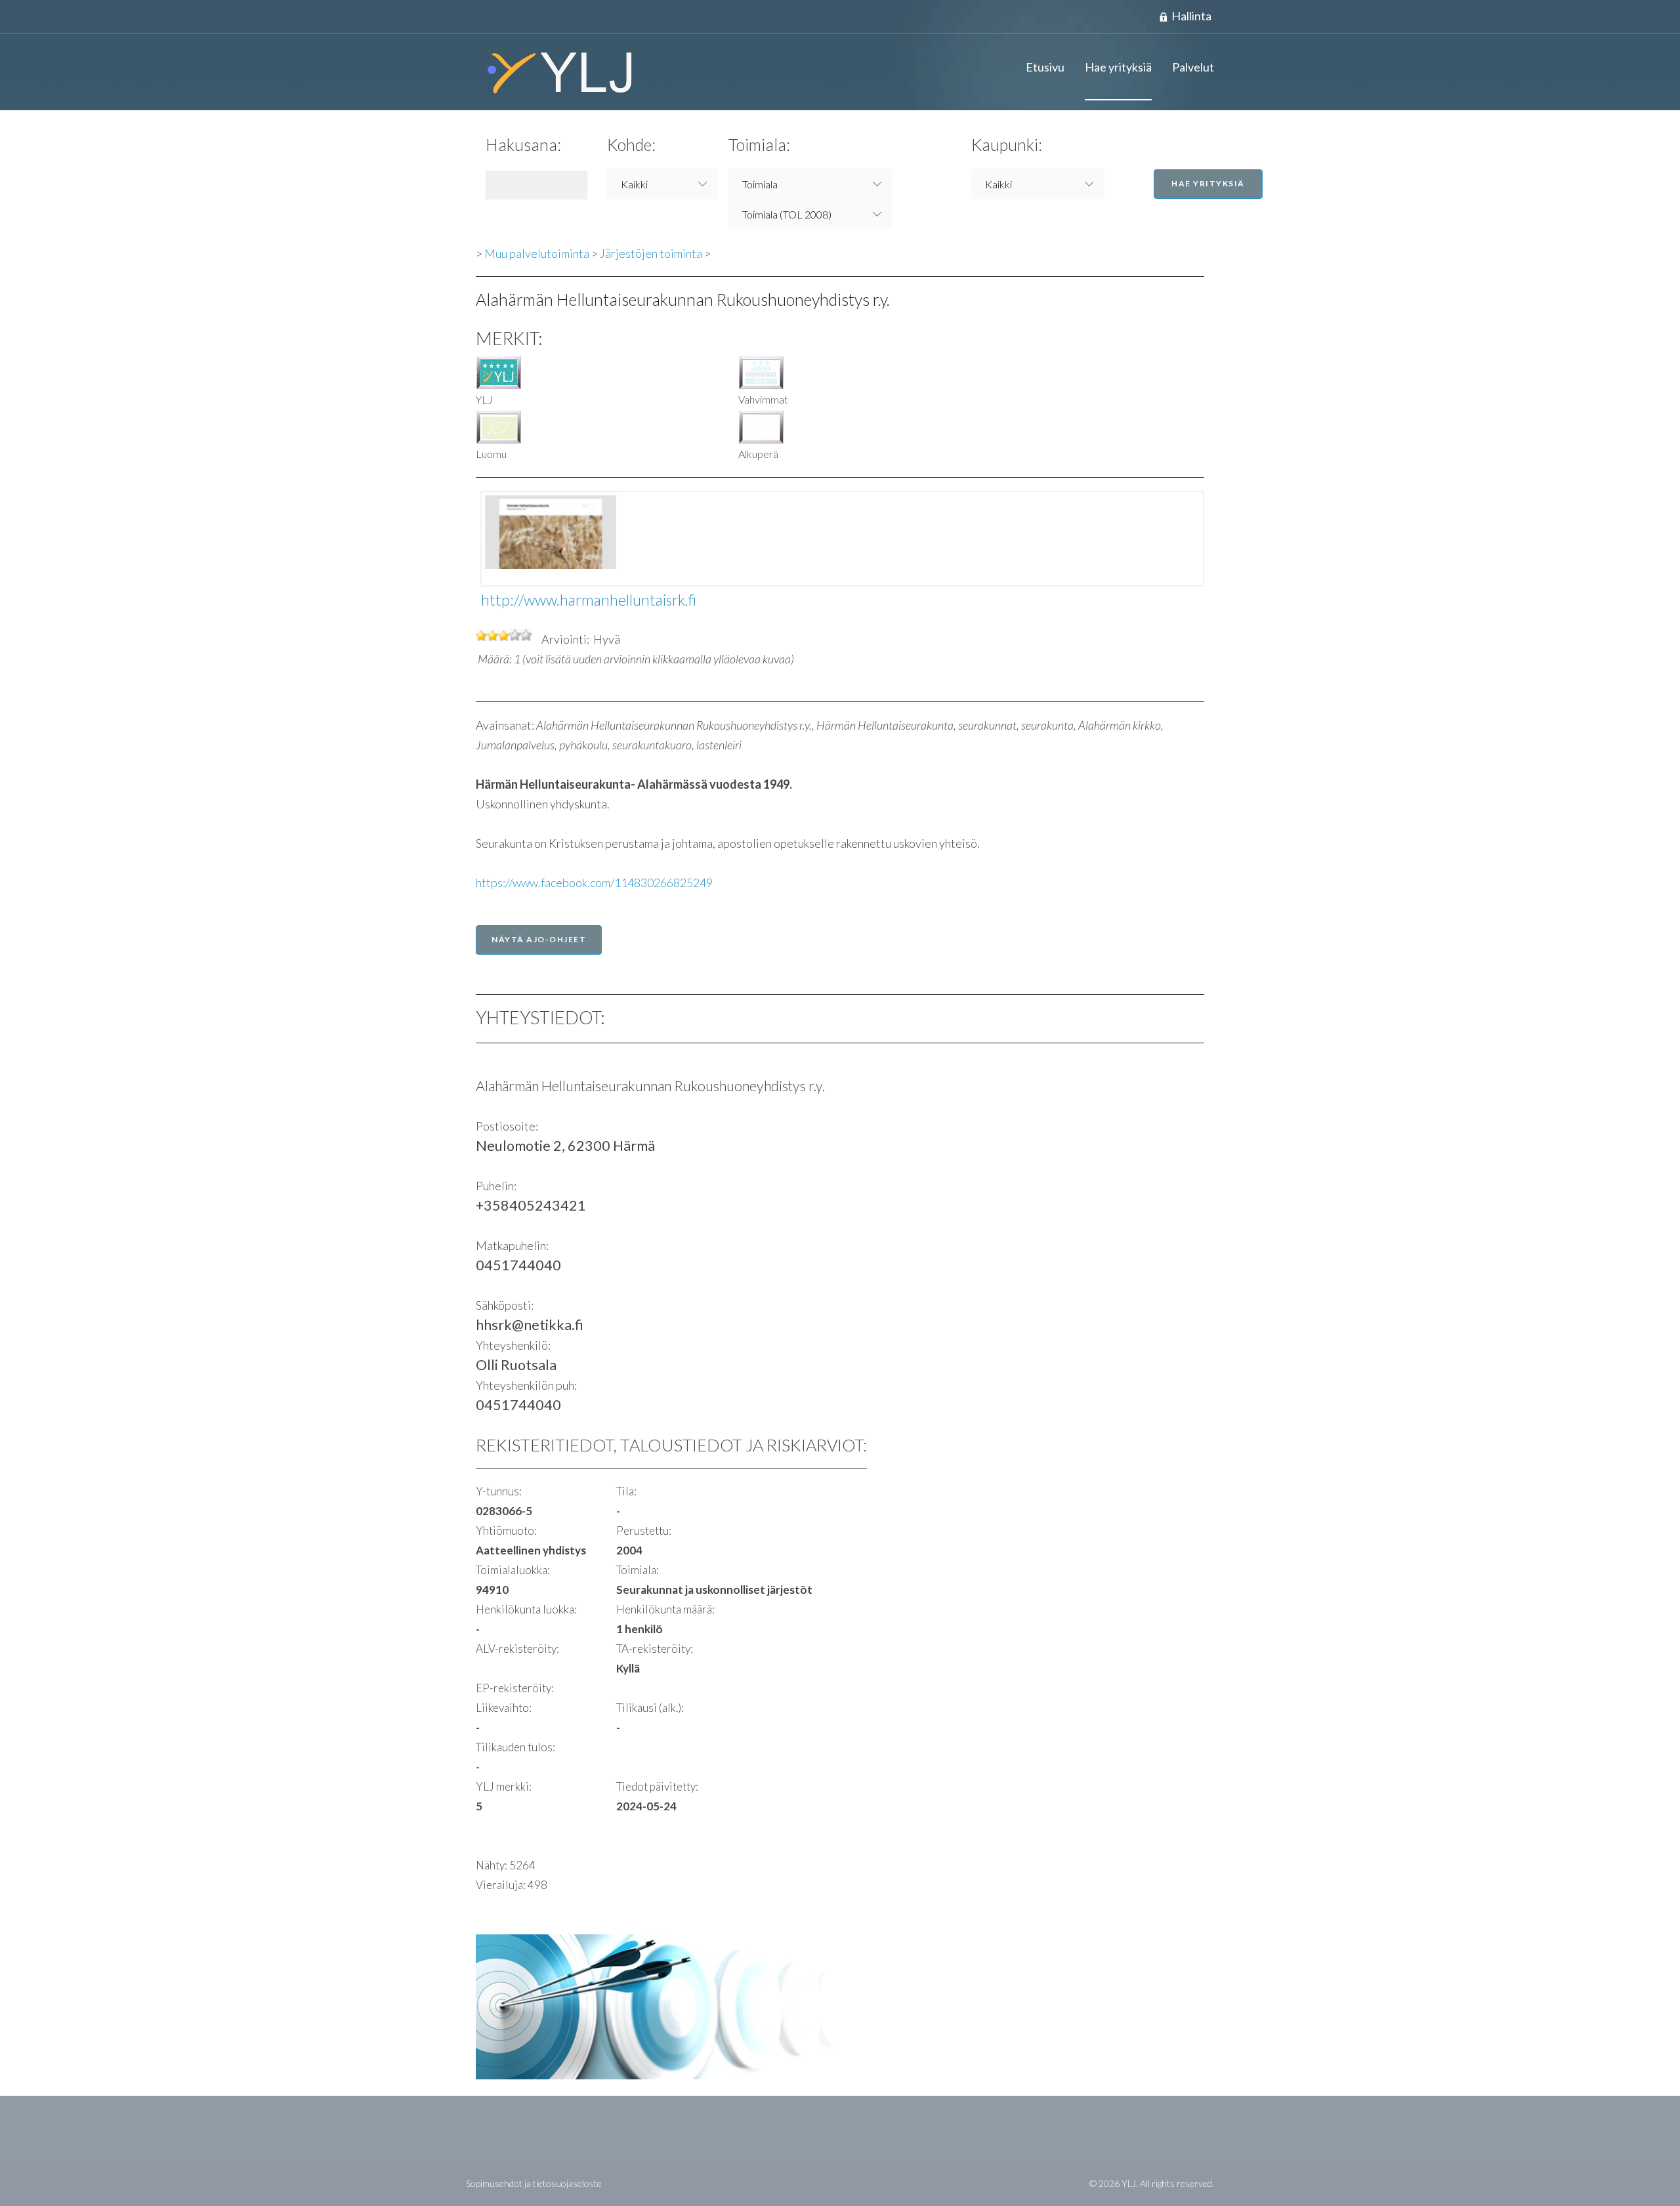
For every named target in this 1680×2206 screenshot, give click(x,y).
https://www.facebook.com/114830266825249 (594, 883)
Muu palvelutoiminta (537, 253)
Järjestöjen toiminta (651, 253)
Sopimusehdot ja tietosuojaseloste (534, 2183)
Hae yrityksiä (1118, 67)
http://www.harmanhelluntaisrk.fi (589, 600)
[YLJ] (555, 72)
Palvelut (1193, 67)
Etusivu (1045, 67)
